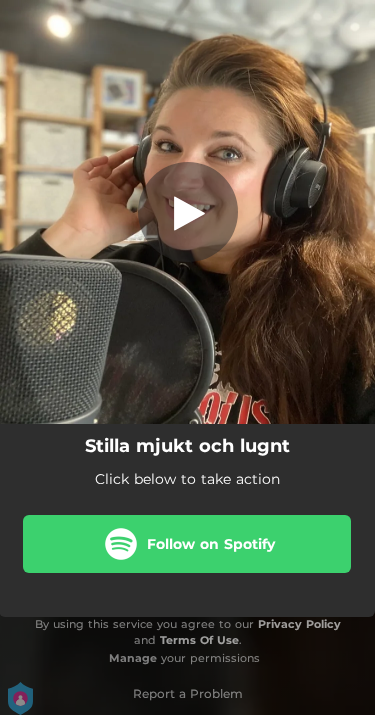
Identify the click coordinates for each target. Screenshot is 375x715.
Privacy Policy (299, 624)
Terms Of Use (199, 640)
